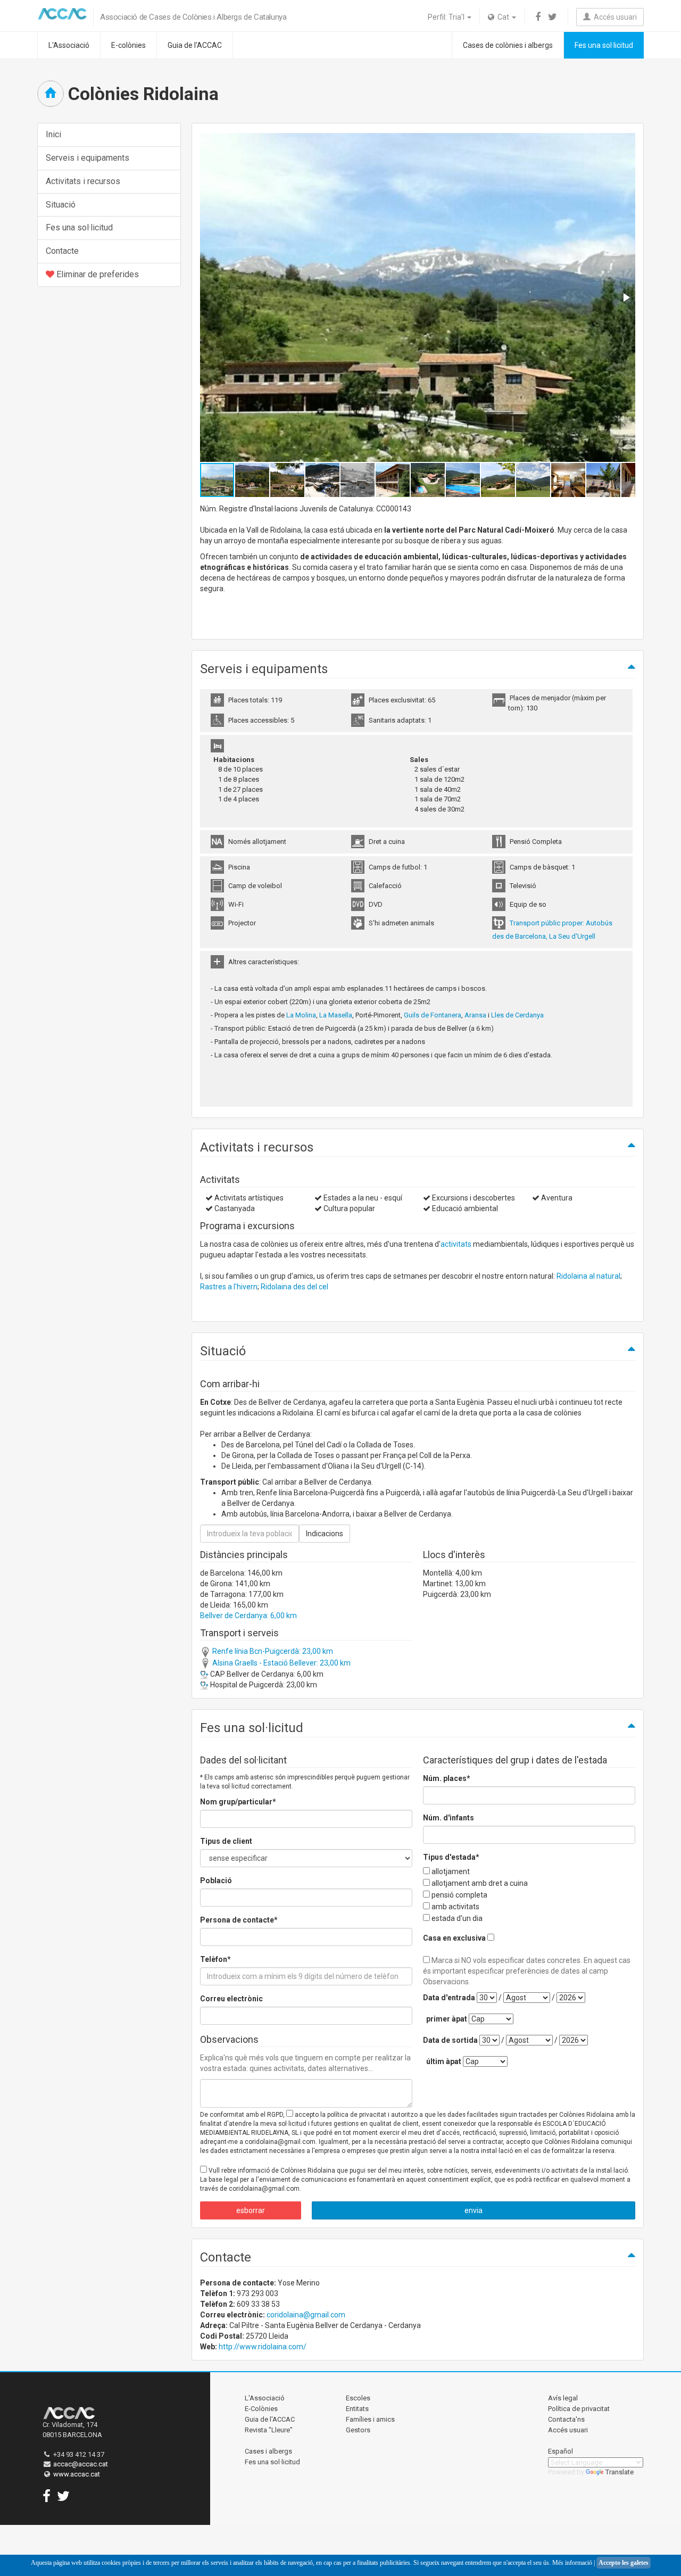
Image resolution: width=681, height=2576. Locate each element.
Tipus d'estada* (451, 1857)
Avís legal (563, 2398)
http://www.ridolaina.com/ (263, 2347)
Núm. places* (447, 1778)
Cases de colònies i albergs (508, 45)
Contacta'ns (566, 2419)
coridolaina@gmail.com (306, 2315)
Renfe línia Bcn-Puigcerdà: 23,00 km (272, 1651)
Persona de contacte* (239, 1920)
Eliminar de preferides (97, 274)
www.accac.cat (77, 2474)
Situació (61, 205)
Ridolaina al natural (588, 1276)
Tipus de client (226, 1841)
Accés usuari (614, 17)
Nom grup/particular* (238, 1802)
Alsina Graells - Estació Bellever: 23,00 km (281, 1663)
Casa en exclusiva (454, 1938)
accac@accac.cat (81, 2464)
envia (474, 2210)
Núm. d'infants (449, 1818)
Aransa (476, 1015)
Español (560, 2451)
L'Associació (69, 45)
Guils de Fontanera (433, 1015)
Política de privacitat (579, 2409)
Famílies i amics (370, 2419)
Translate (620, 2472)
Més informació (572, 2563)
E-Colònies (261, 2409)
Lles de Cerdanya (517, 1015)
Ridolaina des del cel (294, 1287)
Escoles (358, 2398)
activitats (456, 1244)
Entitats (357, 2409)
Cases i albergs (268, 2451)
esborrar (251, 2210)
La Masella (336, 1015)
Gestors (358, 2430)
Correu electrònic (231, 1999)
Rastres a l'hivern (229, 1287)
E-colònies (128, 45)
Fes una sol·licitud (604, 45)
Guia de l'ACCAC (195, 45)
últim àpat (444, 2061)
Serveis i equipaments (88, 158)
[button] (626, 297)
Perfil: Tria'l (447, 17)
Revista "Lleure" (269, 2430)
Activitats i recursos (83, 181)
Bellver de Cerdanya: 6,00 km (248, 1616)
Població (216, 1881)
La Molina (301, 1015)
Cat (503, 17)
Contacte (62, 251)
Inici (53, 134)
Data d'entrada (449, 1998)
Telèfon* (215, 1959)
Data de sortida (450, 2040)
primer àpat (447, 2019)
